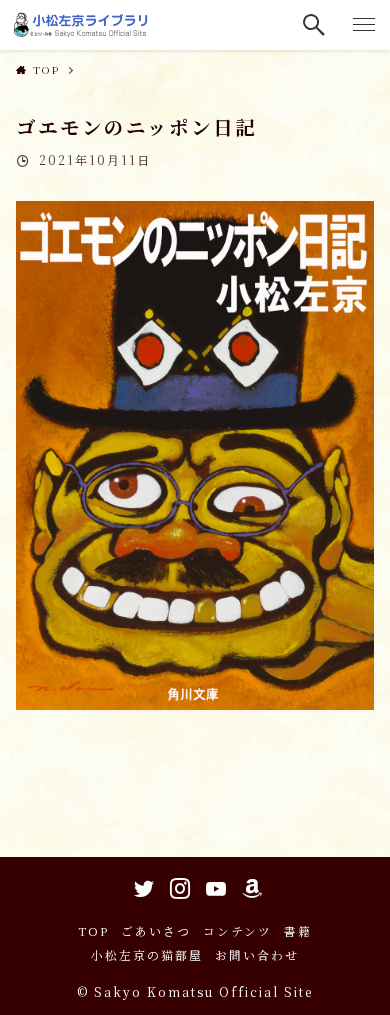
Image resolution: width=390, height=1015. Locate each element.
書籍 (298, 931)
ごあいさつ (156, 931)
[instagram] (177, 885)
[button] (315, 25)
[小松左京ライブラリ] (83, 25)
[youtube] (213, 885)
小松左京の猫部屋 (147, 955)
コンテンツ (237, 931)
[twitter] (141, 885)
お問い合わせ (257, 955)
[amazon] (249, 885)
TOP (93, 931)
